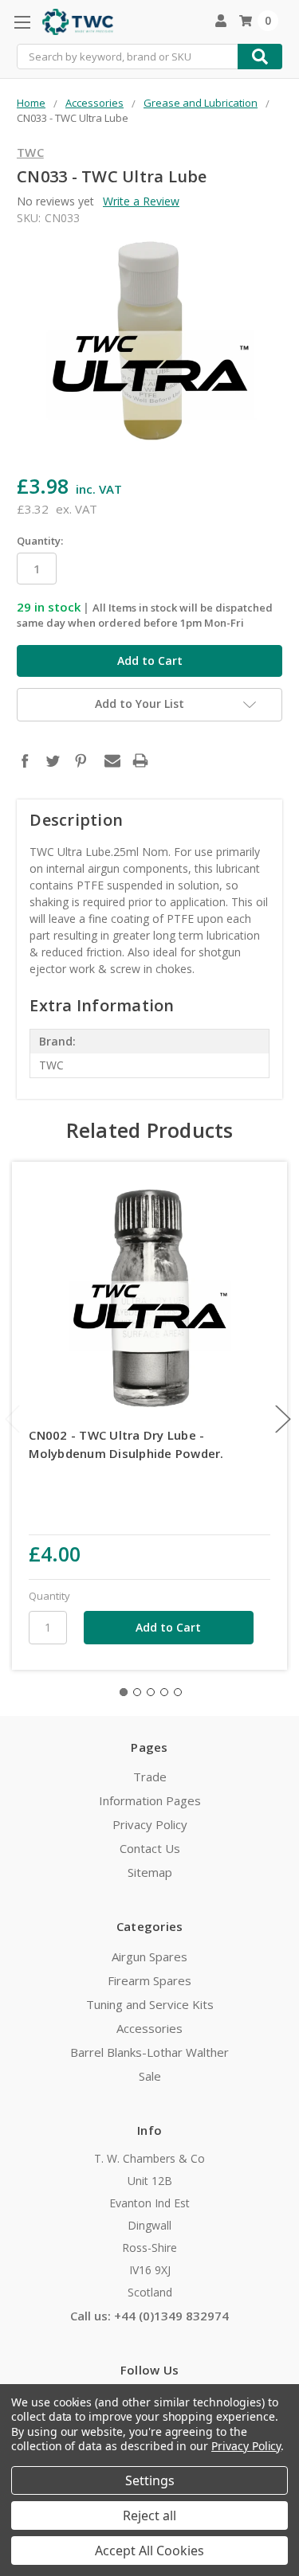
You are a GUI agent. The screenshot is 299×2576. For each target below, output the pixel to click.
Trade (150, 1777)
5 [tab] (178, 1692)
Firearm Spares (149, 1980)
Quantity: (40, 541)
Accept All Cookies (149, 2551)
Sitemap (150, 1872)
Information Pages (150, 1800)
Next (283, 1419)
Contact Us (150, 1848)
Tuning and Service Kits (150, 2004)
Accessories (149, 2028)
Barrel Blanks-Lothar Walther (149, 2052)
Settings (150, 2480)
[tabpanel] (150, 1416)
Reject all (149, 2515)
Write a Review (141, 201)
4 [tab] (164, 1692)
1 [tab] (124, 1692)
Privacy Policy (150, 1824)
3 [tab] (151, 1692)
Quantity (49, 1596)
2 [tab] (137, 1692)
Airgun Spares (149, 1956)
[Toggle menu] (22, 22)
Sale (150, 2076)
